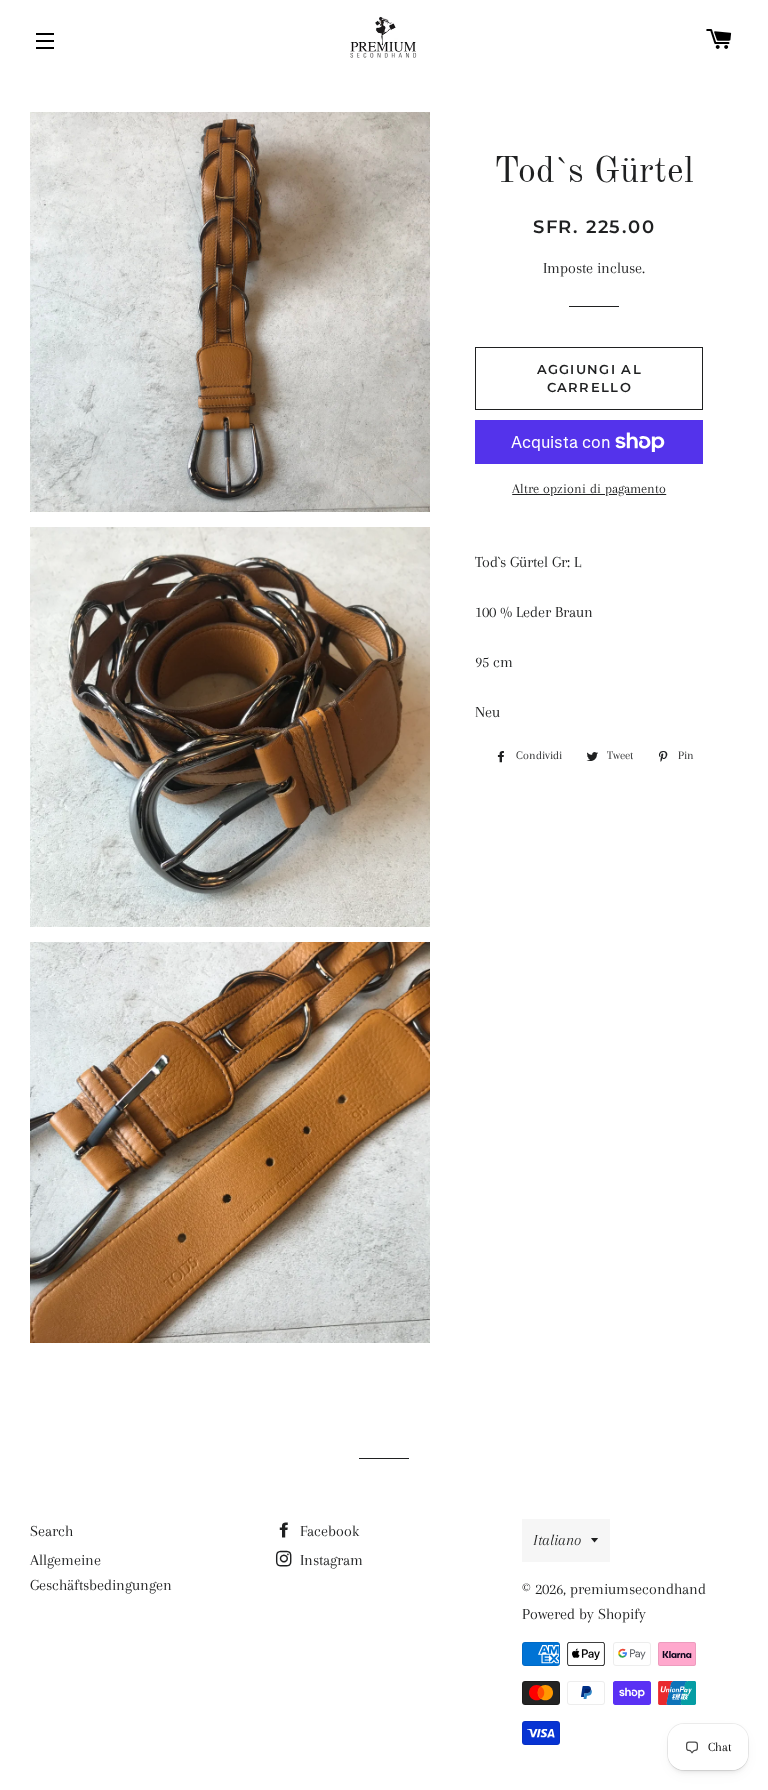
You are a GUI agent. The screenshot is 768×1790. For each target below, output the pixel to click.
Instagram (329, 1560)
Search (51, 1531)
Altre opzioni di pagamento (589, 488)
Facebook (327, 1531)
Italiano (557, 1540)
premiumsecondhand (638, 1589)
